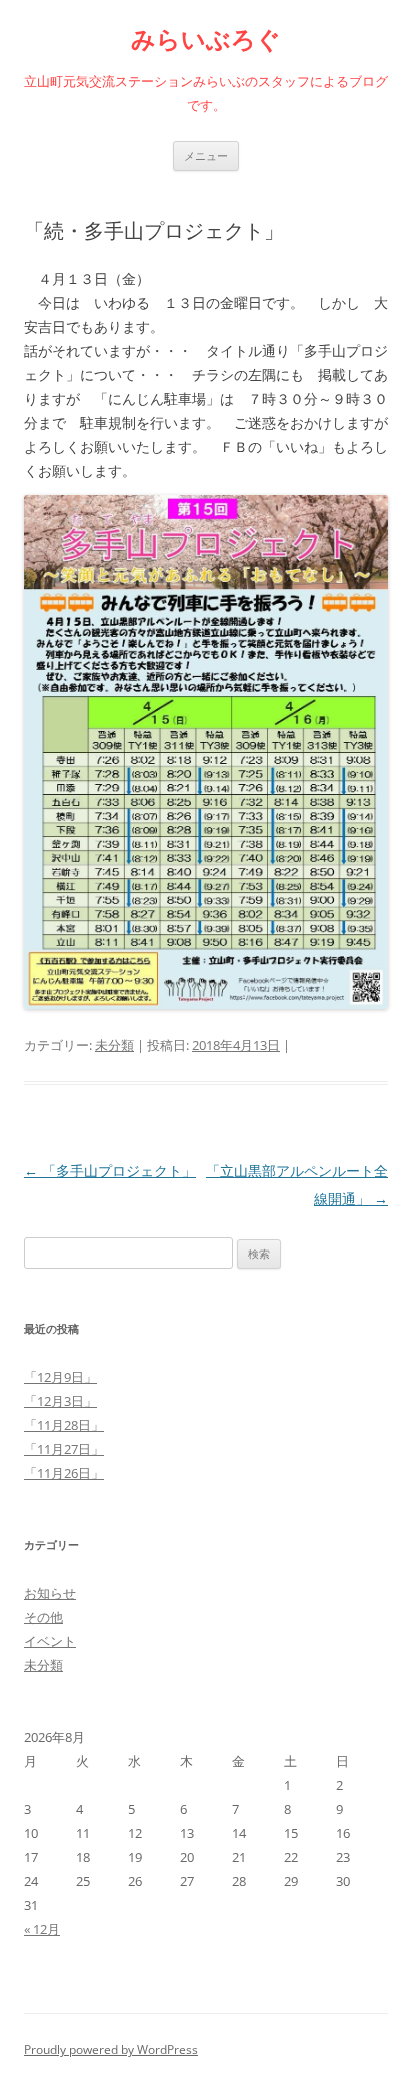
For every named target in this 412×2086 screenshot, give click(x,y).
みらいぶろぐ (206, 39)
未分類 (114, 1045)
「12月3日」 (60, 1401)
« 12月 (42, 1929)
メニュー (206, 155)
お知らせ (50, 1593)
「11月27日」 (64, 1449)
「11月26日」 (64, 1473)
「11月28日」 (64, 1425)
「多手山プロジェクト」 (110, 1170)
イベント (50, 1641)
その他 (43, 1617)
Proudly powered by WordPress (111, 2049)
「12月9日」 (60, 1377)
